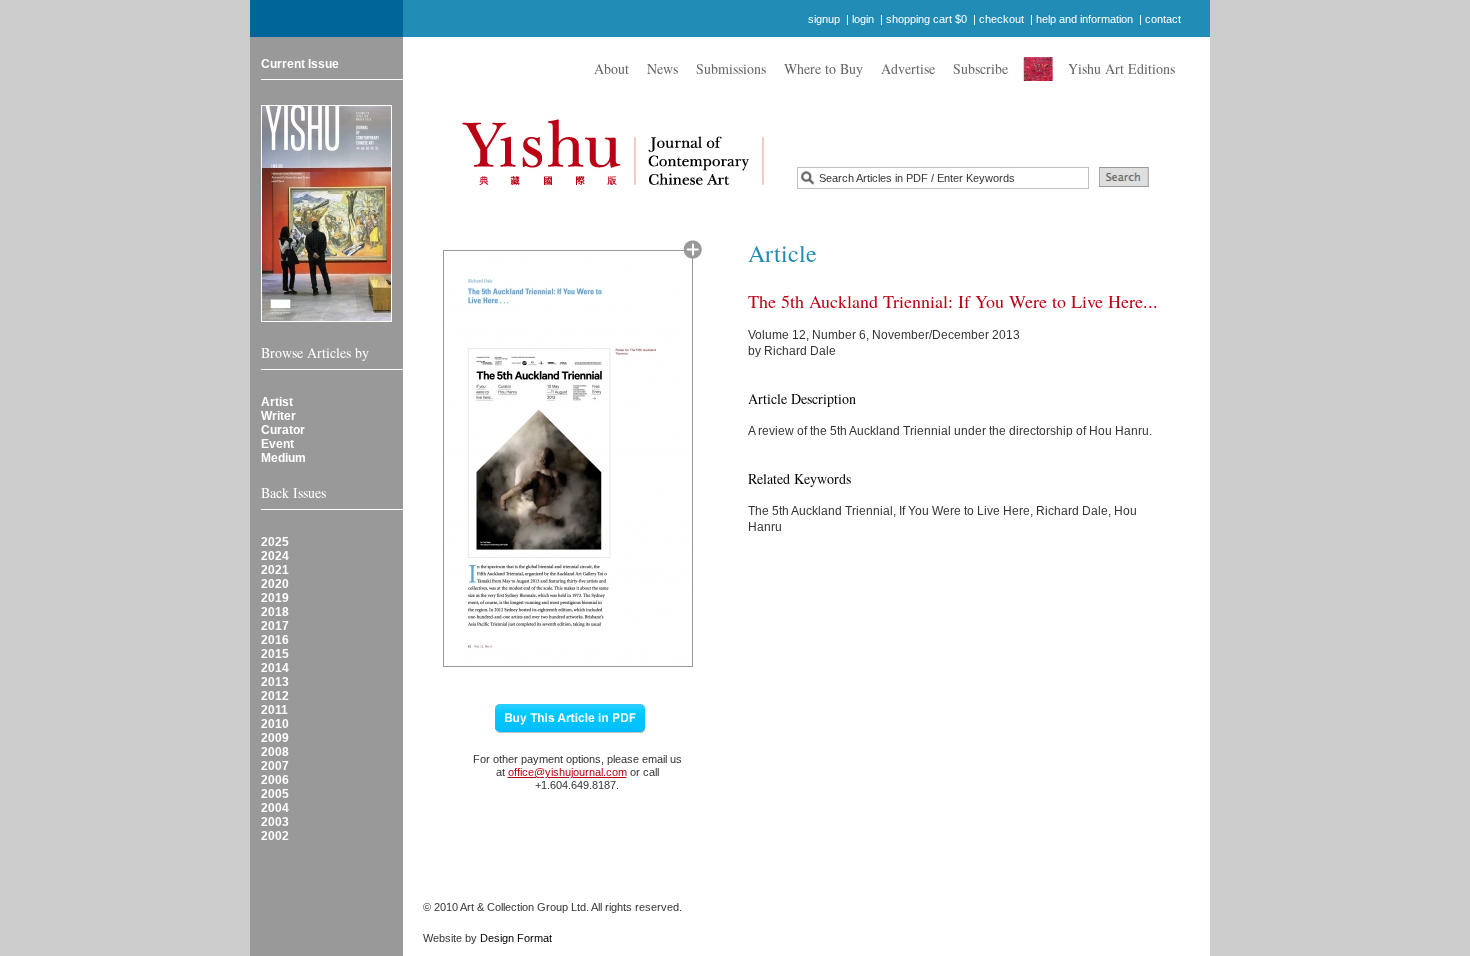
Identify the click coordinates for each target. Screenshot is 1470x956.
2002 (275, 836)
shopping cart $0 (926, 19)
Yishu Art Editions (1121, 68)
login (863, 19)
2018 (275, 612)
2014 (275, 668)
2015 (275, 654)
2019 (275, 598)
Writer (278, 416)
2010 (275, 724)
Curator (283, 430)
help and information (1084, 19)
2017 (275, 626)
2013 (275, 682)
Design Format (516, 938)
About (611, 68)
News (662, 68)
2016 (275, 640)
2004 (275, 808)
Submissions (731, 68)
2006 (275, 780)
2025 (275, 542)
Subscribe (980, 68)
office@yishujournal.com (567, 772)
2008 (275, 752)
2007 (275, 766)
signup (824, 19)
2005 (275, 794)
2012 (275, 696)
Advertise (908, 68)
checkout (1001, 19)
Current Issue (300, 64)
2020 (275, 584)
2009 (275, 738)
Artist (277, 402)
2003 (275, 822)
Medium (283, 458)
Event (277, 444)
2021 (275, 570)
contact (1163, 19)
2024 (275, 556)
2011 (274, 710)
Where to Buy (823, 68)
